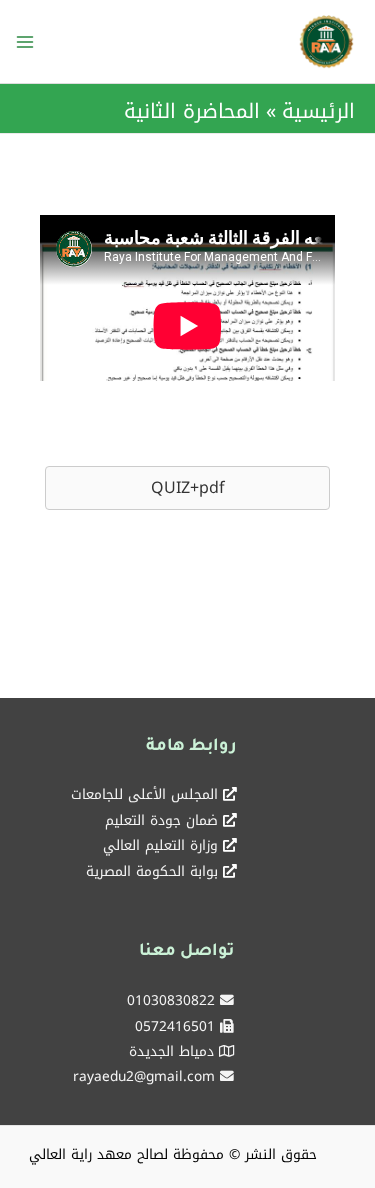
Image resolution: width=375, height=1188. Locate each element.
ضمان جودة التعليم (161, 820)
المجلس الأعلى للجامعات (144, 794)
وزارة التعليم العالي (160, 845)
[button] (187, 488)
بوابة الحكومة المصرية (152, 871)
